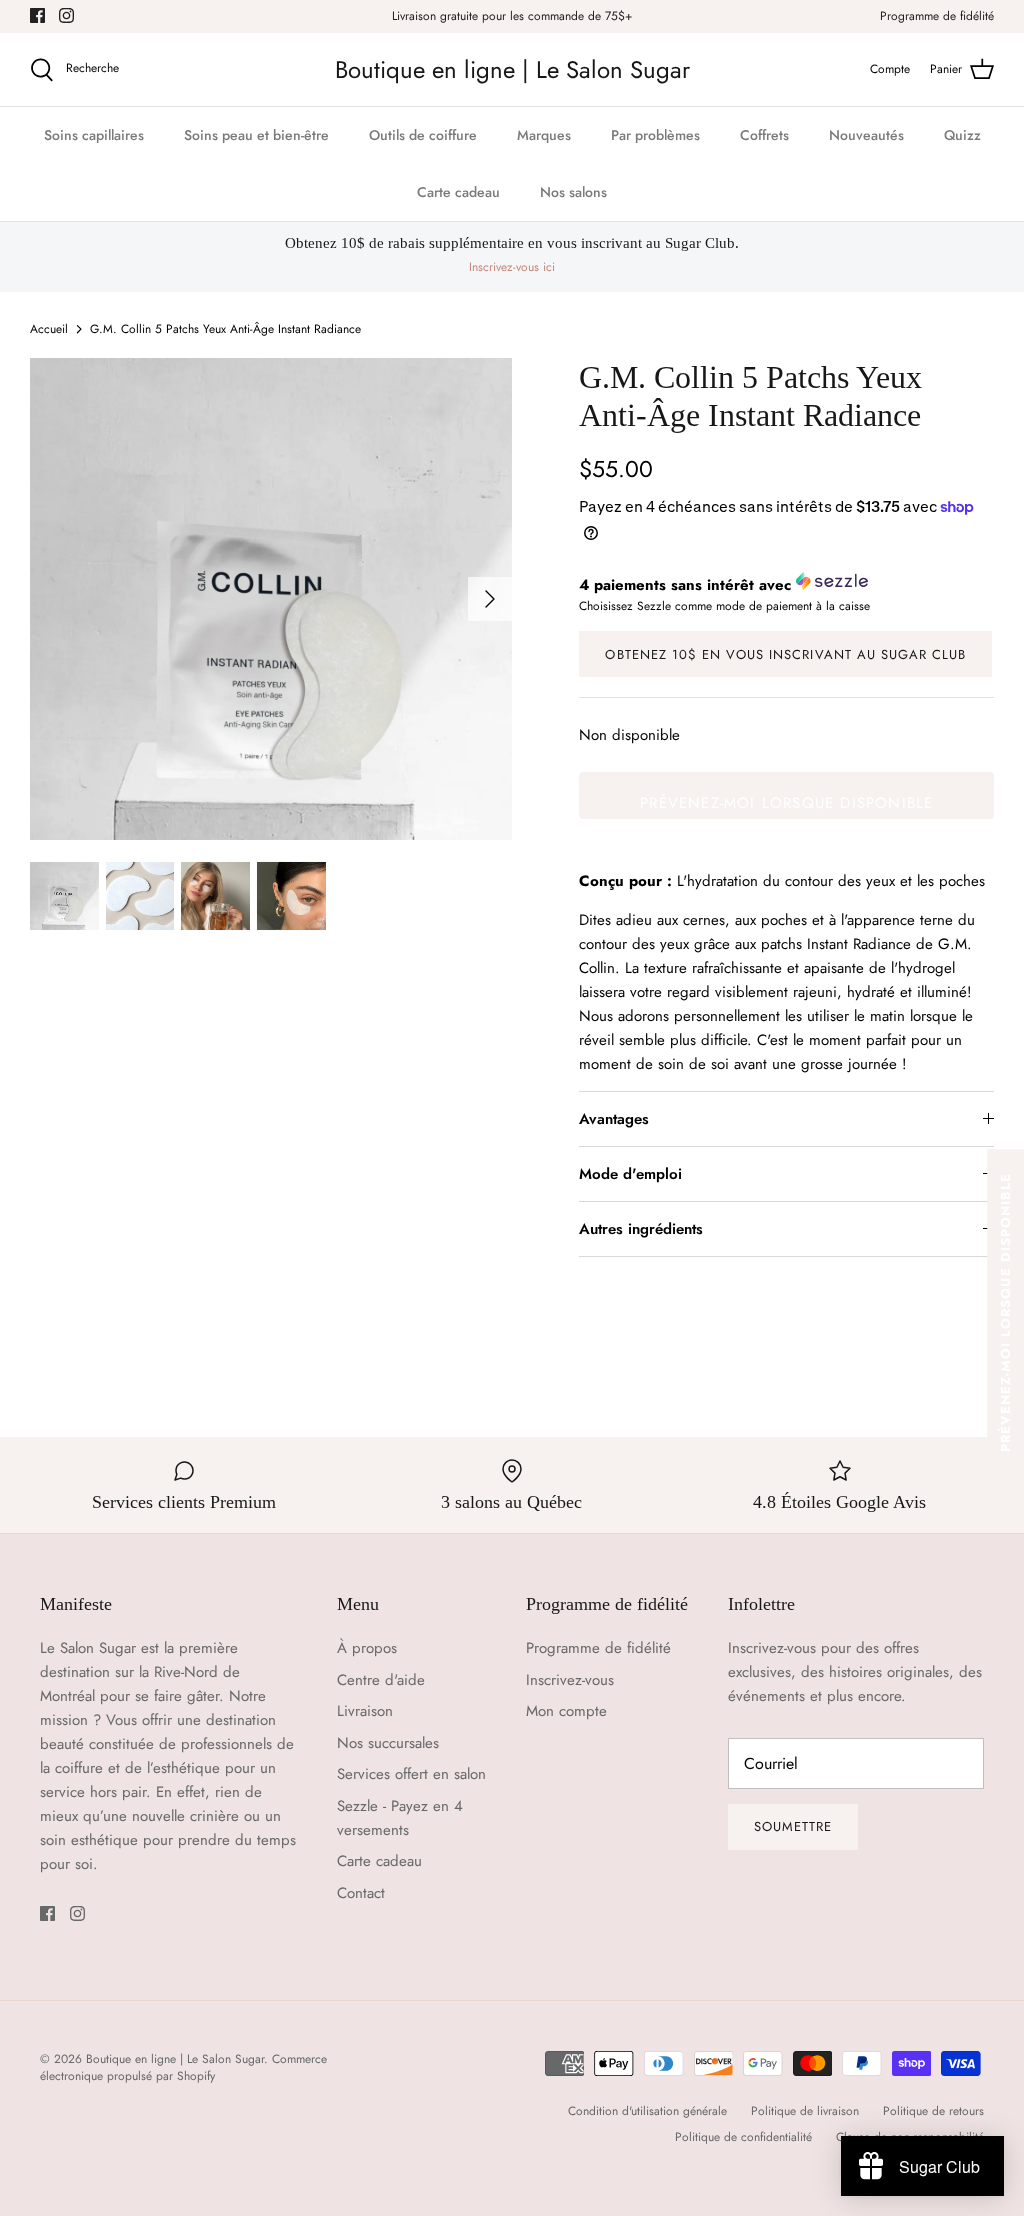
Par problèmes (655, 135)
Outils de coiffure (423, 135)
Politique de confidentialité (743, 2137)
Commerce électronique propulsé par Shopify (183, 2067)
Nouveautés (866, 135)
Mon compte (566, 1711)
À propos (367, 1648)
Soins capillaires (94, 135)
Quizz (962, 135)
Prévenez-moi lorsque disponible (786, 803)
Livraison (365, 1711)
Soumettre (793, 1826)
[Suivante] (490, 599)
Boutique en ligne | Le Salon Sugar (175, 2059)
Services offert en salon (411, 1774)
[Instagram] (66, 15)
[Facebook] (37, 15)
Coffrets (764, 135)
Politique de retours (933, 2111)
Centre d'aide (381, 1680)
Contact (361, 1893)
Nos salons (573, 192)
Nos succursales (388, 1743)
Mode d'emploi (630, 1174)
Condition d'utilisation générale (647, 2111)
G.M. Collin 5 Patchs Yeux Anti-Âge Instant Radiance (225, 329)
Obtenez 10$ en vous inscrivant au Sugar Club (785, 654)
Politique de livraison (805, 2111)
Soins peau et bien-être (256, 135)
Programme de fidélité (937, 16)
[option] (271, 599)
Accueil (49, 329)
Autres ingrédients (641, 1229)
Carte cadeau (458, 192)
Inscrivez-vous (570, 1680)
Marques (544, 135)
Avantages (614, 1119)
